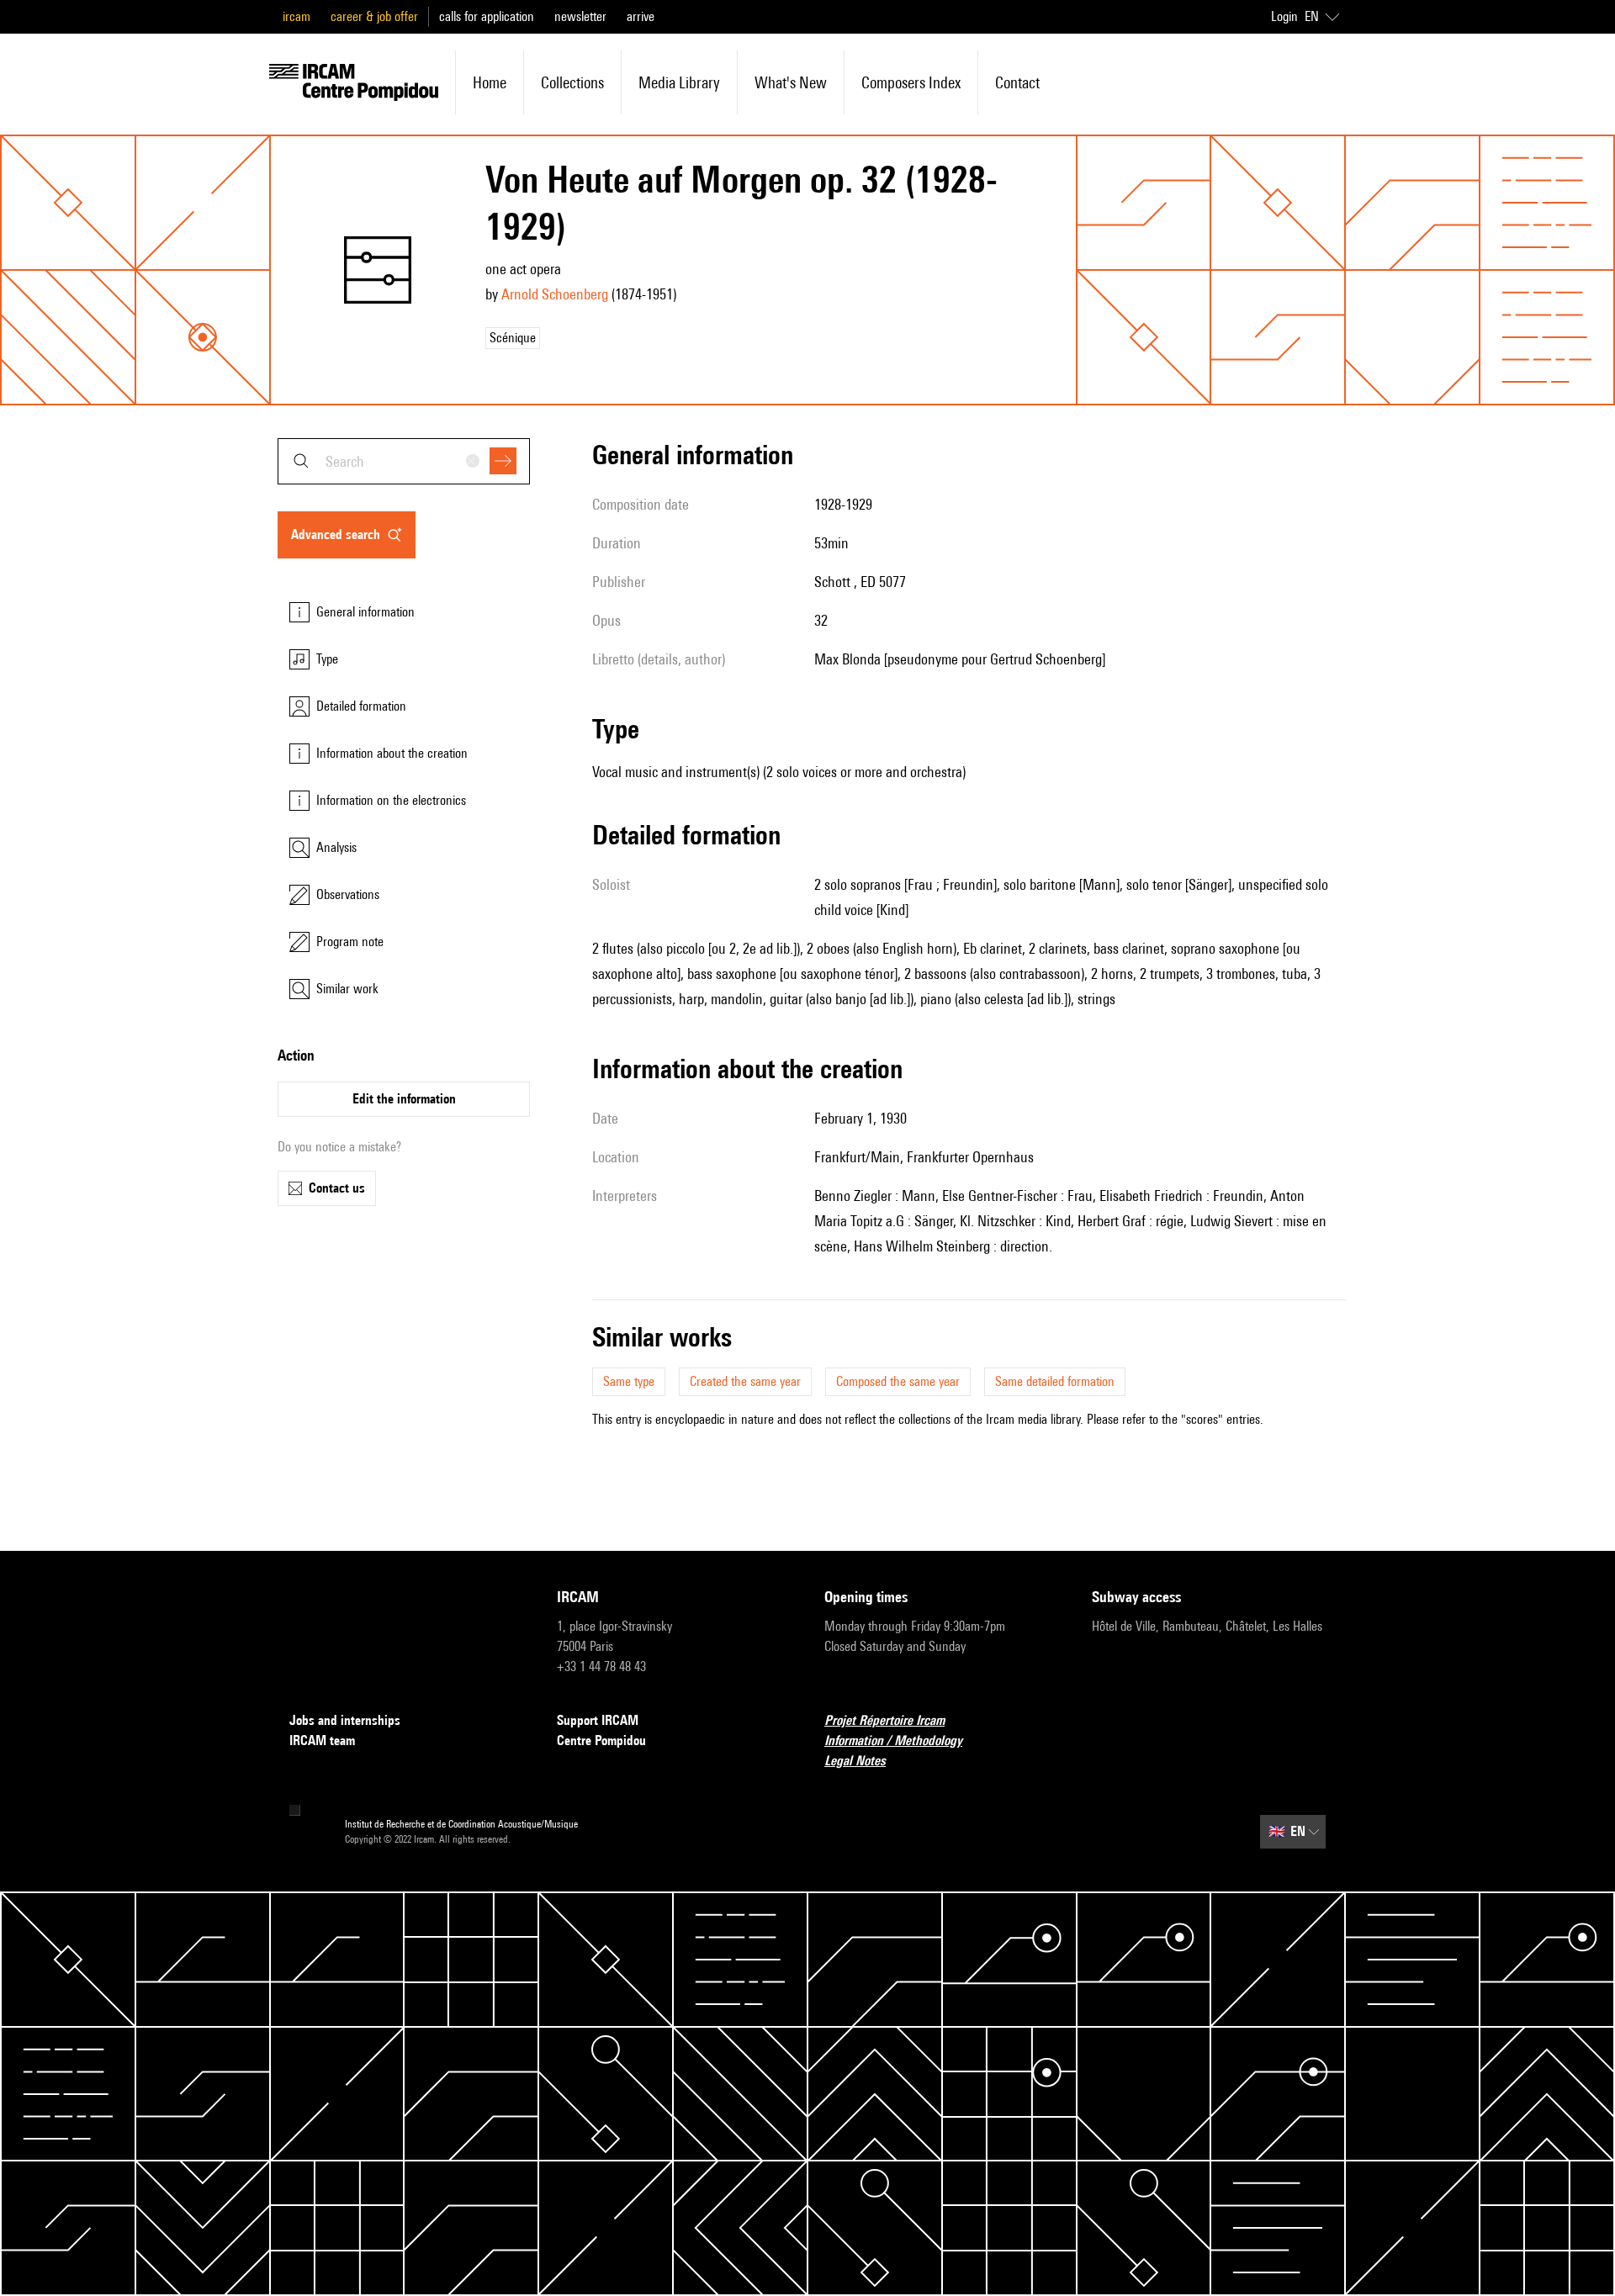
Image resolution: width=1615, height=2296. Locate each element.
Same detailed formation (1055, 1381)
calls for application (487, 16)
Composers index (911, 82)
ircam (297, 16)
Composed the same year (898, 1381)
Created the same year (745, 1381)
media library (679, 82)
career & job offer (374, 16)
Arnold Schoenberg (555, 294)
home (490, 82)
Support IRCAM (598, 1720)
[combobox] (404, 461)
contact (1017, 82)
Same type (629, 1381)
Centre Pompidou (601, 1741)
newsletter (580, 16)
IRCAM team (322, 1741)
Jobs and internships (345, 1720)
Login (1284, 16)
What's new (791, 82)
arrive (641, 16)
